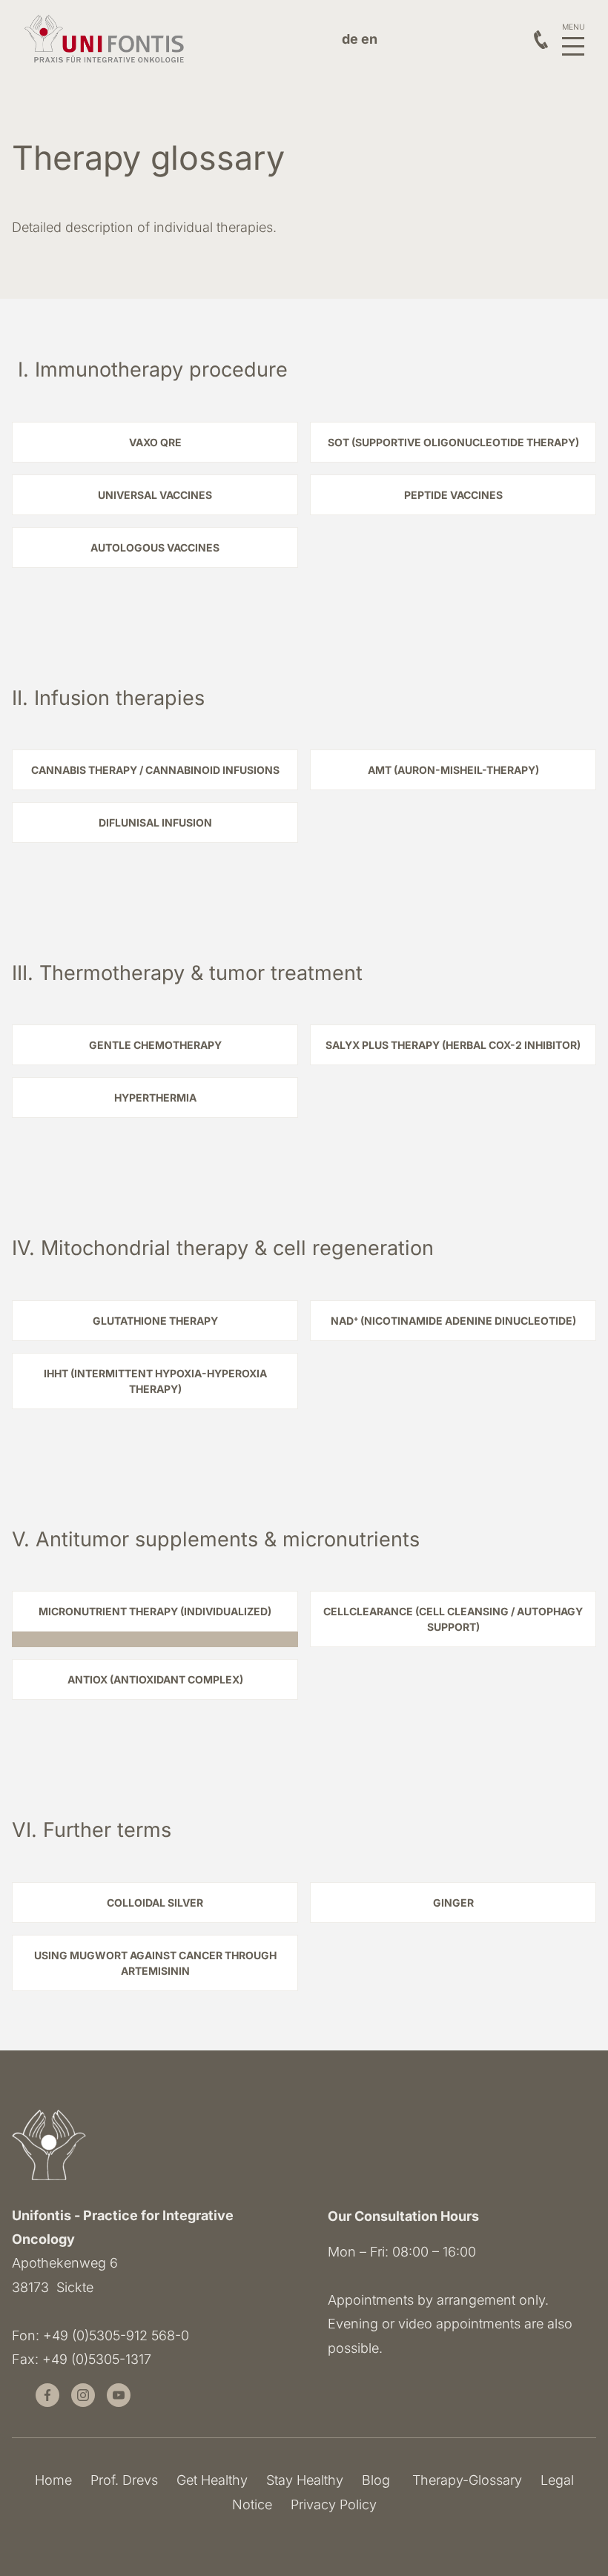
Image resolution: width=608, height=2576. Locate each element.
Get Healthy (212, 2480)
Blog (376, 2480)
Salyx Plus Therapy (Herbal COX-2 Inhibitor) (453, 1045)
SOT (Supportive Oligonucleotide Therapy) (453, 442)
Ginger (453, 1903)
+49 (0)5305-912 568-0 (116, 2335)
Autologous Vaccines (155, 547)
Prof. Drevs (124, 2480)
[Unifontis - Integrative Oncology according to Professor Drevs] (105, 40)
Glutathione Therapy (155, 1321)
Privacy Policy (334, 2504)
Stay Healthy (305, 2480)
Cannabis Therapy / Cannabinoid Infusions (155, 770)
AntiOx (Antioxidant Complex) (155, 1679)
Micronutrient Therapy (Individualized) (155, 1611)
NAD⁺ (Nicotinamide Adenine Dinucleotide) (453, 1321)
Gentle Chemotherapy (155, 1045)
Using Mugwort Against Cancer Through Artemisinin (155, 1963)
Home (53, 2480)
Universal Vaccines (155, 495)
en (369, 39)
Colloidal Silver (155, 1903)
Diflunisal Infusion (155, 822)
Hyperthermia (155, 1097)
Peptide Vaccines (453, 495)
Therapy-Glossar (463, 2480)
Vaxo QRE (155, 442)
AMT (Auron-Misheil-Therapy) (453, 770)
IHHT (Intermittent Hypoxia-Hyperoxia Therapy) (155, 1381)
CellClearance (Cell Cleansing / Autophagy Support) (453, 1619)
